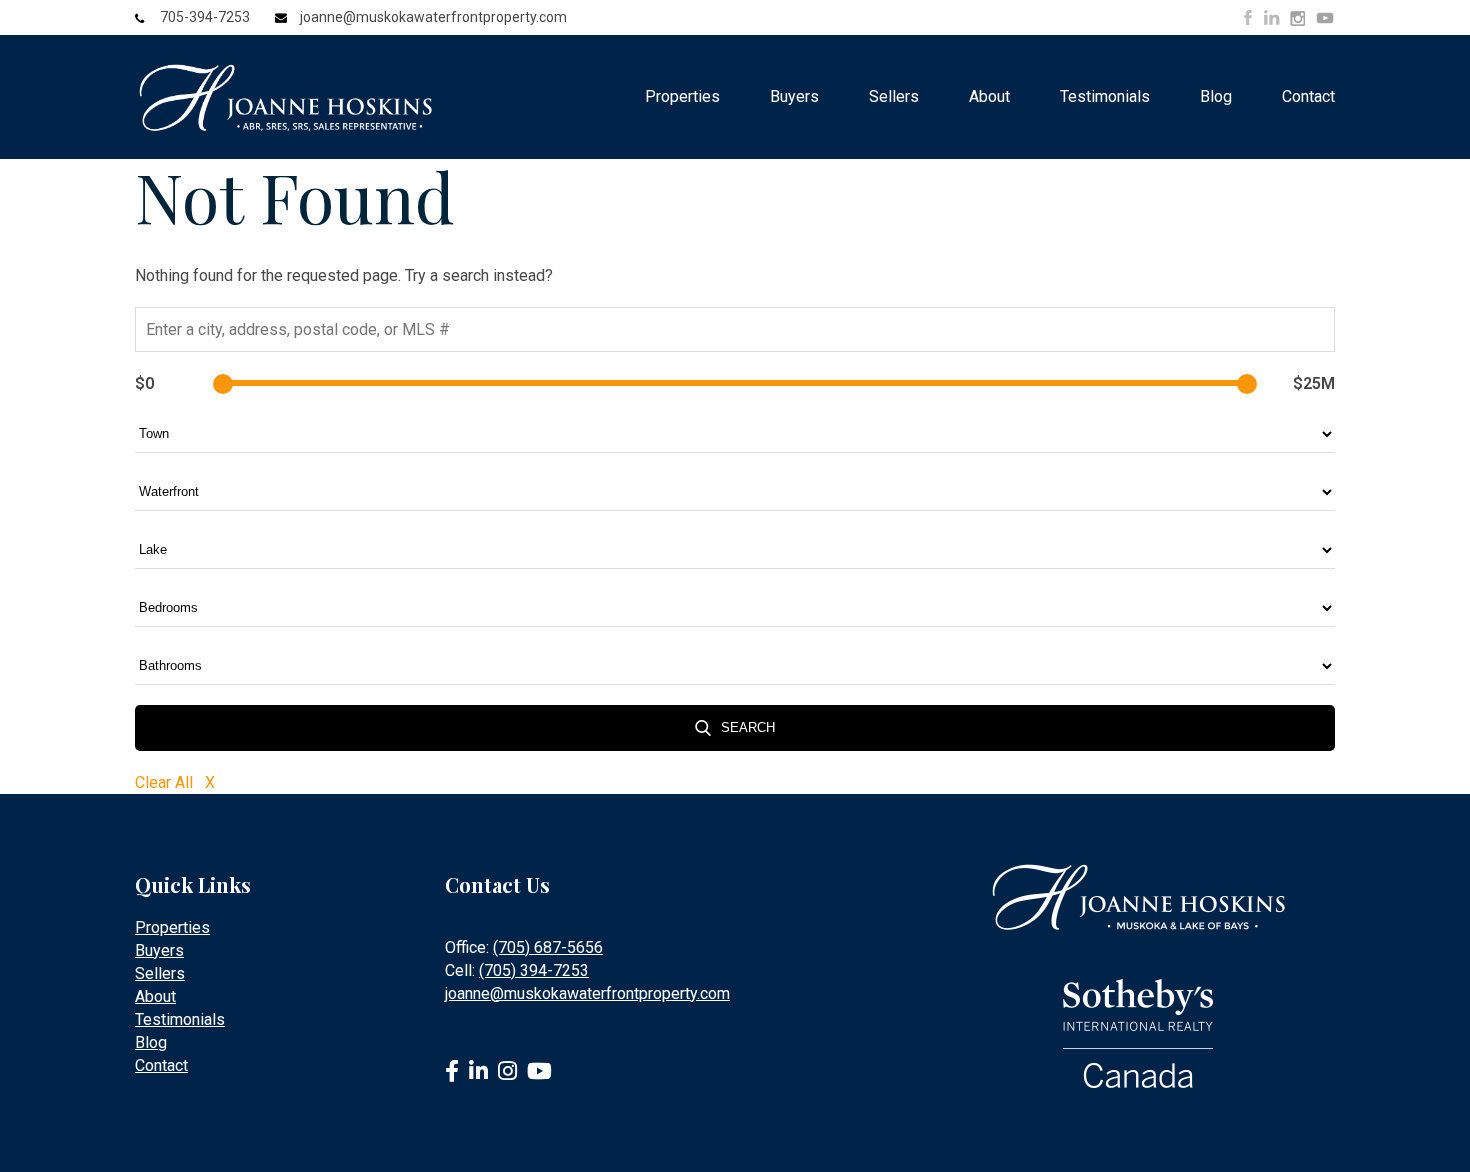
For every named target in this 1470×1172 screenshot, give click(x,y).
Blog (1216, 96)
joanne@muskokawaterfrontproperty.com (433, 17)
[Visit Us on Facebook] (1248, 17)
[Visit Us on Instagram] (1297, 19)
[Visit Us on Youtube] (1325, 21)
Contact (1308, 96)
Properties (682, 96)
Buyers (794, 96)
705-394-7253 (205, 17)
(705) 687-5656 (548, 947)
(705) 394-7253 (534, 970)
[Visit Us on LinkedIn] (1272, 17)
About (989, 96)
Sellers (894, 96)
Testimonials (1105, 96)
